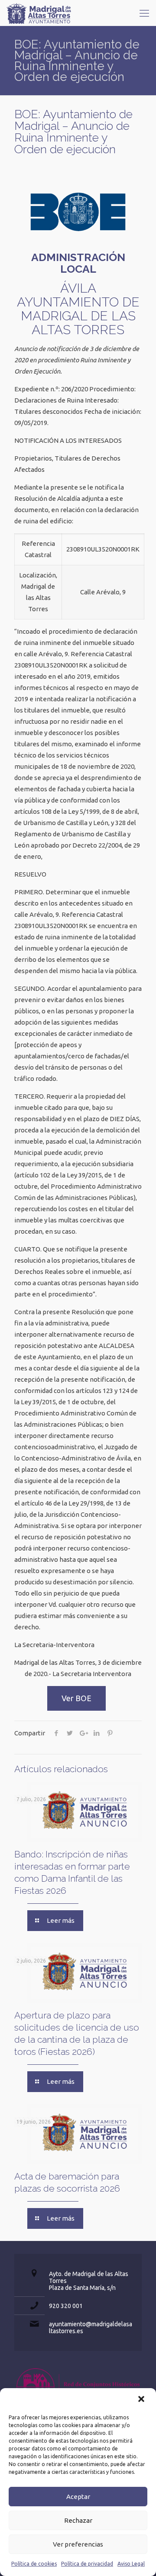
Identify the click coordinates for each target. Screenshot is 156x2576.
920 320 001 (66, 2306)
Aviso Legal (131, 2564)
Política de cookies (34, 2564)
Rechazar (78, 2520)
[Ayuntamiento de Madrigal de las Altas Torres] (39, 13)
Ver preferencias (78, 2544)
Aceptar (78, 2497)
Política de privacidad (87, 2564)
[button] (142, 2400)
